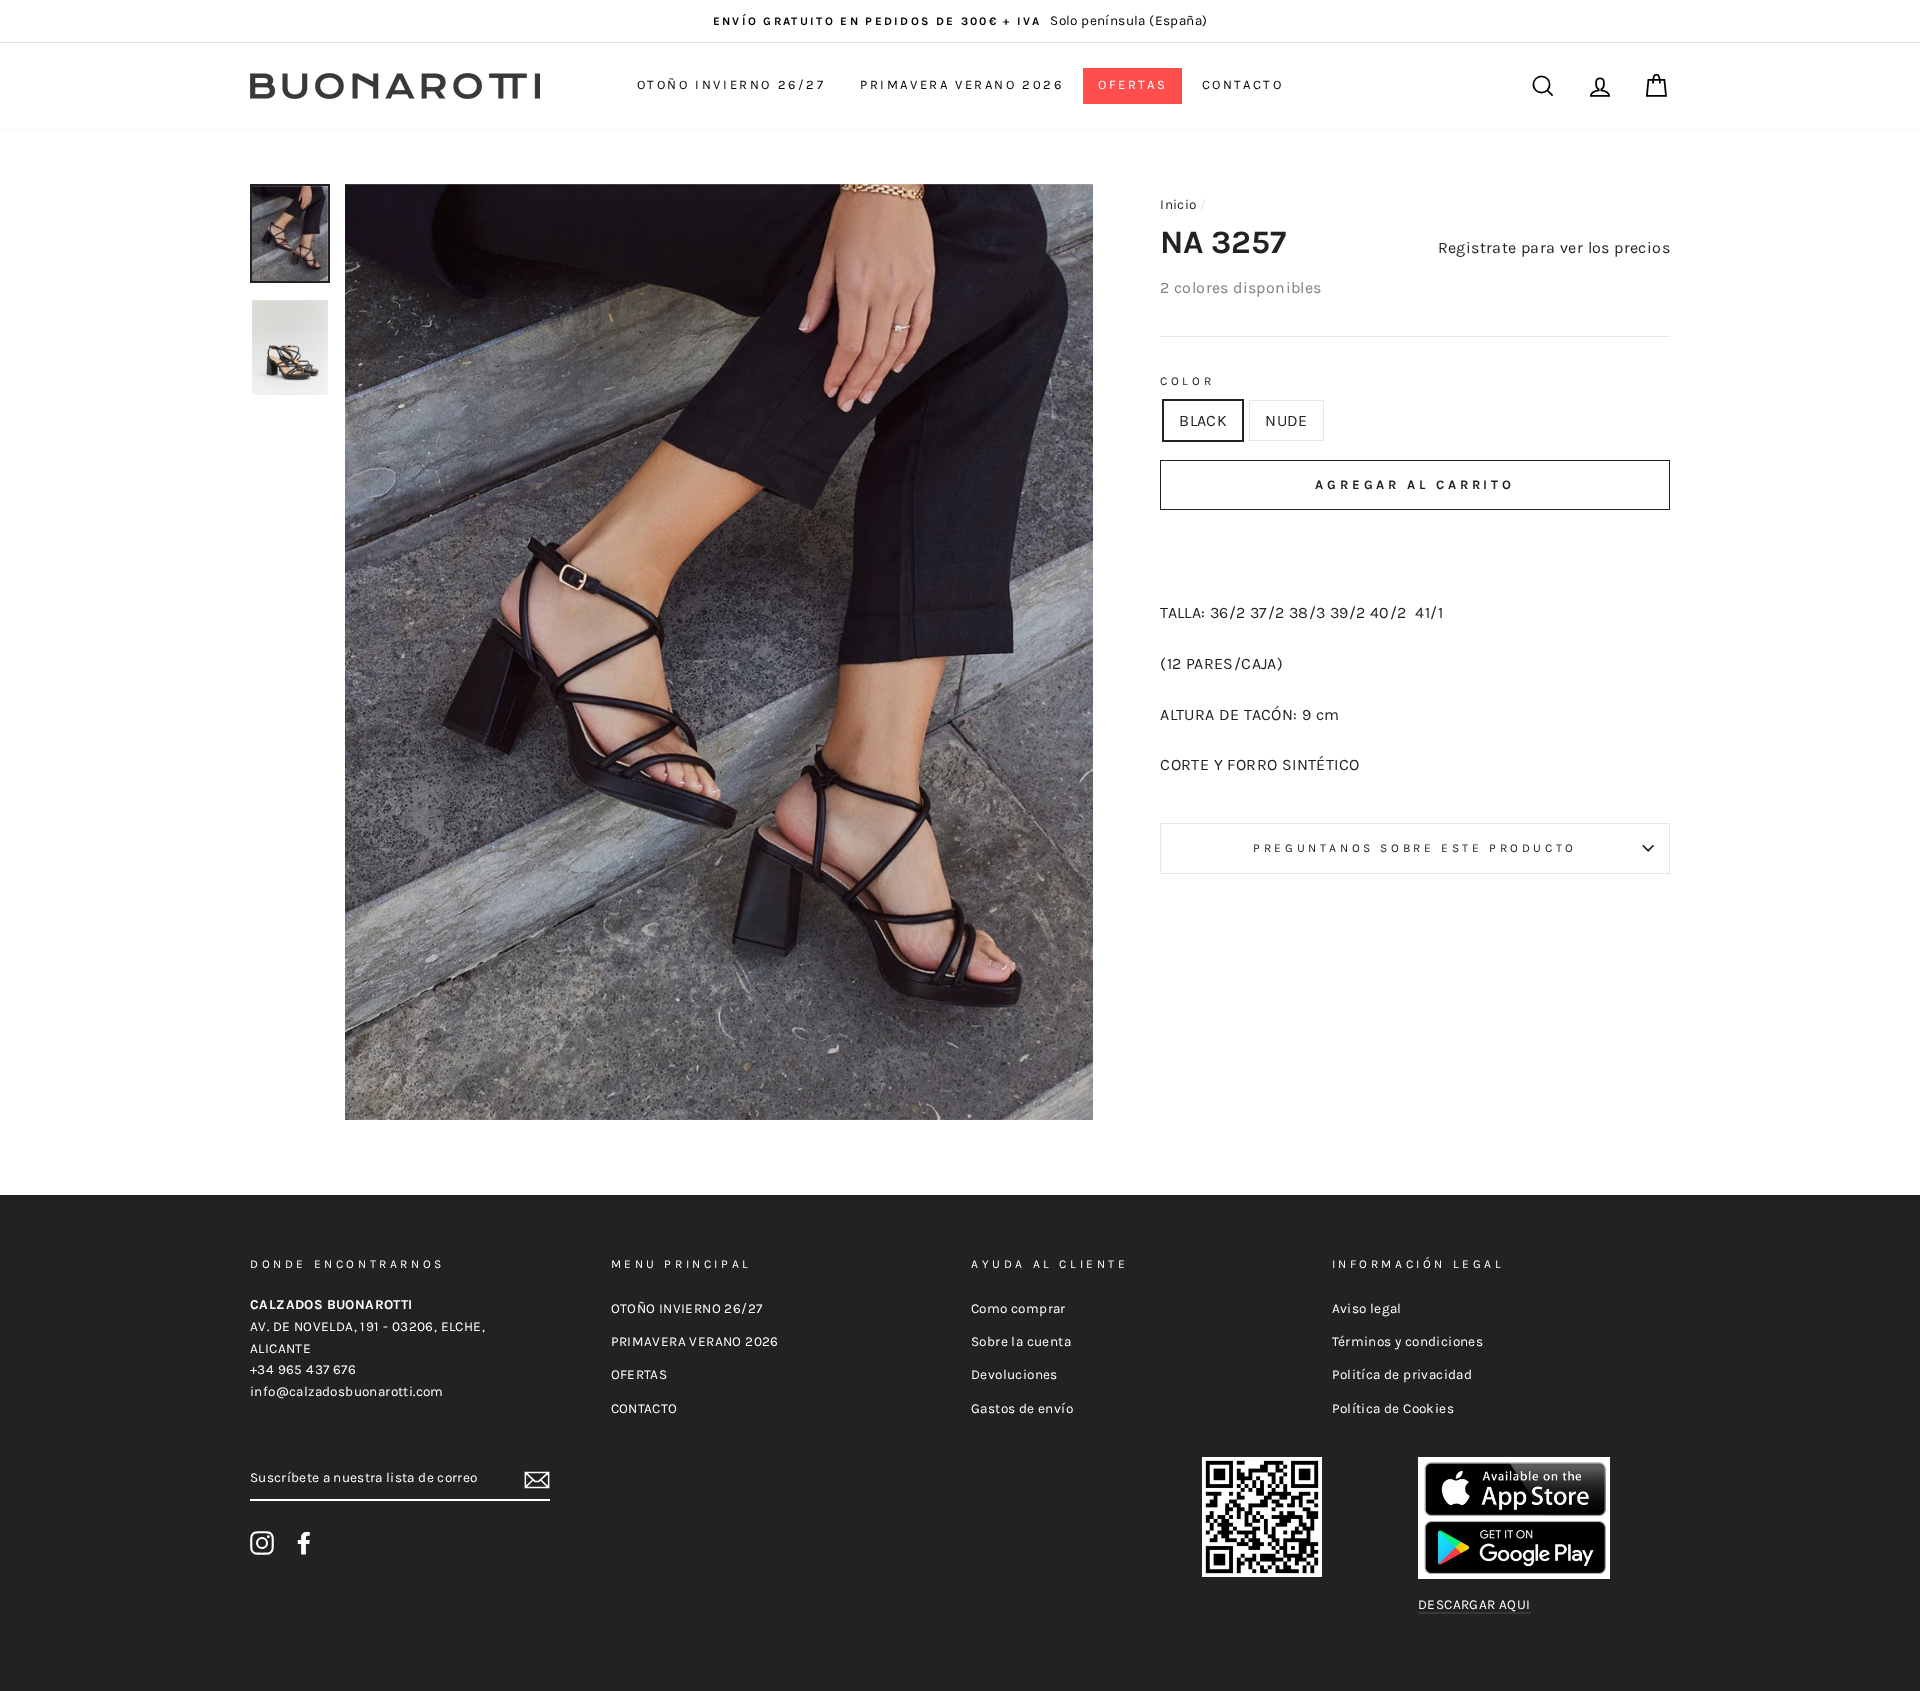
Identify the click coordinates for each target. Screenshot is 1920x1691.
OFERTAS (1132, 84)
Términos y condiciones (1408, 1341)
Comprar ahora (1415, 544)
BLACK (1203, 420)
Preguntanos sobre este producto (1415, 848)
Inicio (1178, 204)
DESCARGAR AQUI (1474, 1604)
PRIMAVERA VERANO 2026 (962, 84)
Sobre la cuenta (1021, 1341)
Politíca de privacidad (1402, 1374)
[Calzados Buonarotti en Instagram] (262, 1543)
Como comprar (1018, 1308)
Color (1187, 381)
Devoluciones (1014, 1374)
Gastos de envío (1022, 1408)
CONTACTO (1243, 84)
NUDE (1286, 420)
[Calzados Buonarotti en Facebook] (304, 1543)
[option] (960, 21)
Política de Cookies (1393, 1408)
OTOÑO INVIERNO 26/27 (731, 84)
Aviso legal (1367, 1308)
